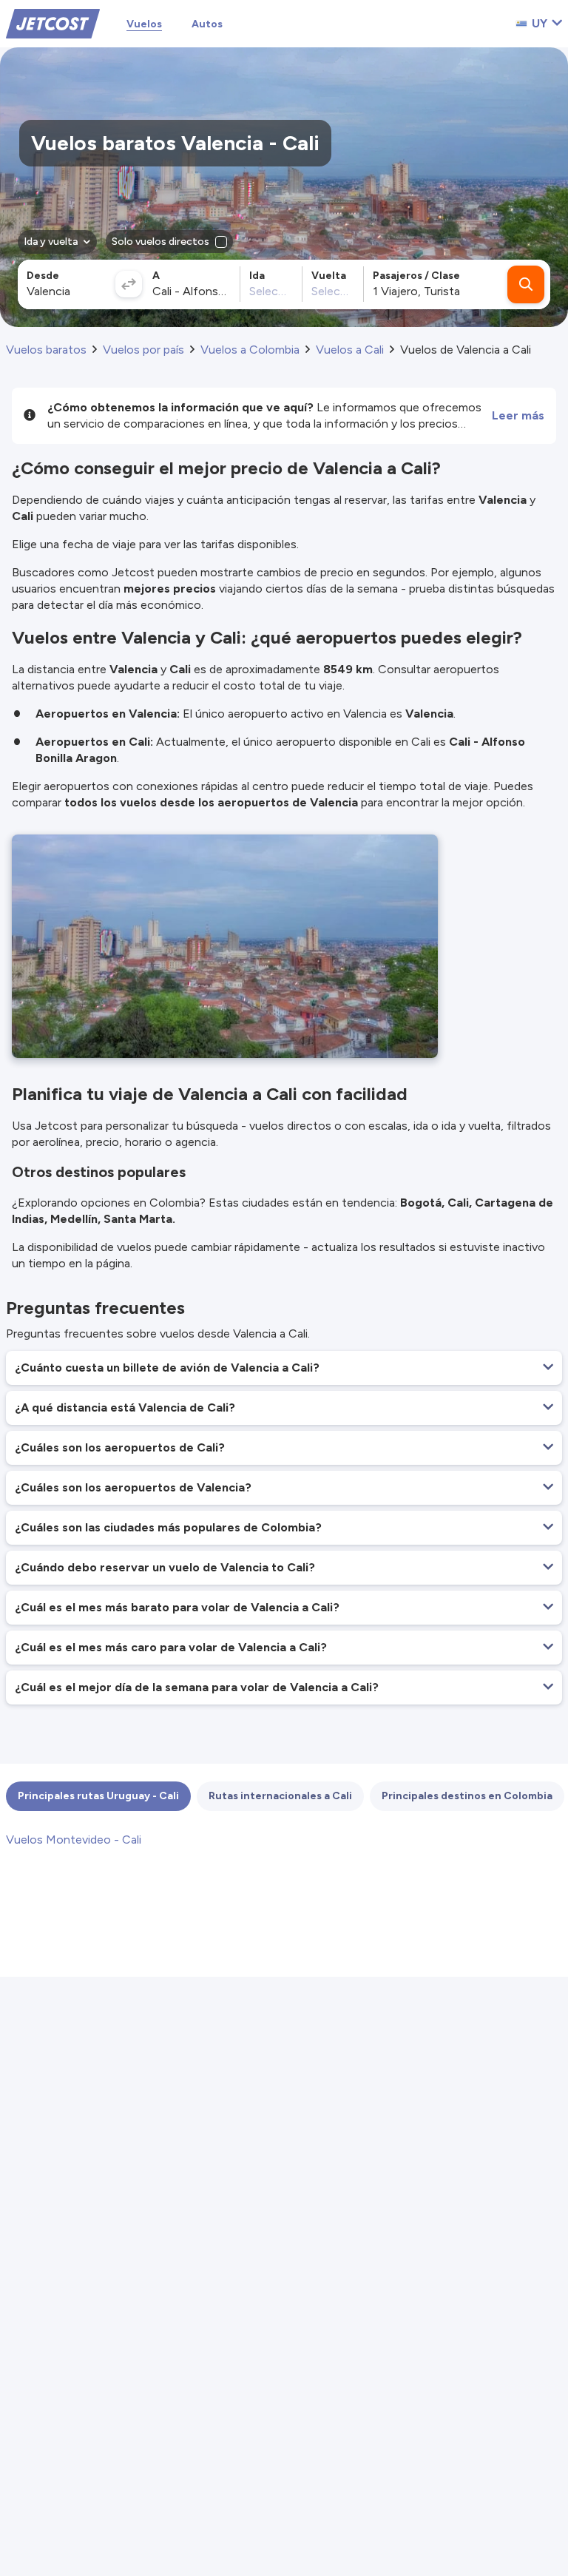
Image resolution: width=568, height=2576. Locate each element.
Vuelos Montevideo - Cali (74, 1840)
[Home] (53, 23)
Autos (207, 24)
